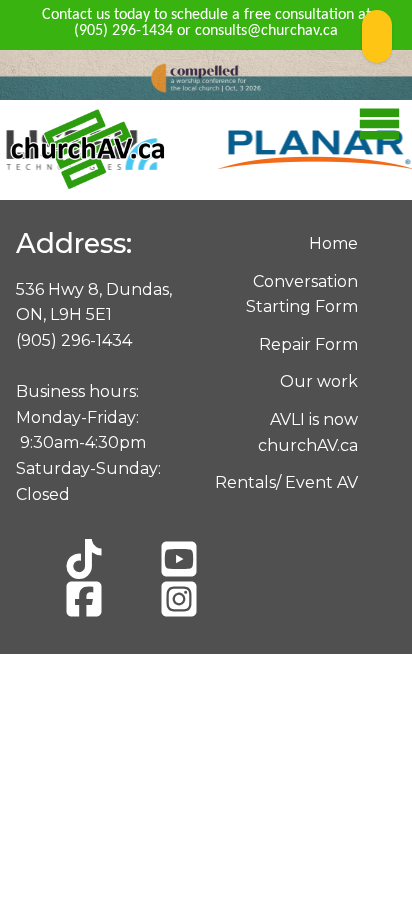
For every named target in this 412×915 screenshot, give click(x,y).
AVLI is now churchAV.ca (308, 432)
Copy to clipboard (377, 36)
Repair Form (308, 344)
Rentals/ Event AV (286, 482)
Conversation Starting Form (302, 294)
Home (333, 243)
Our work (319, 381)
